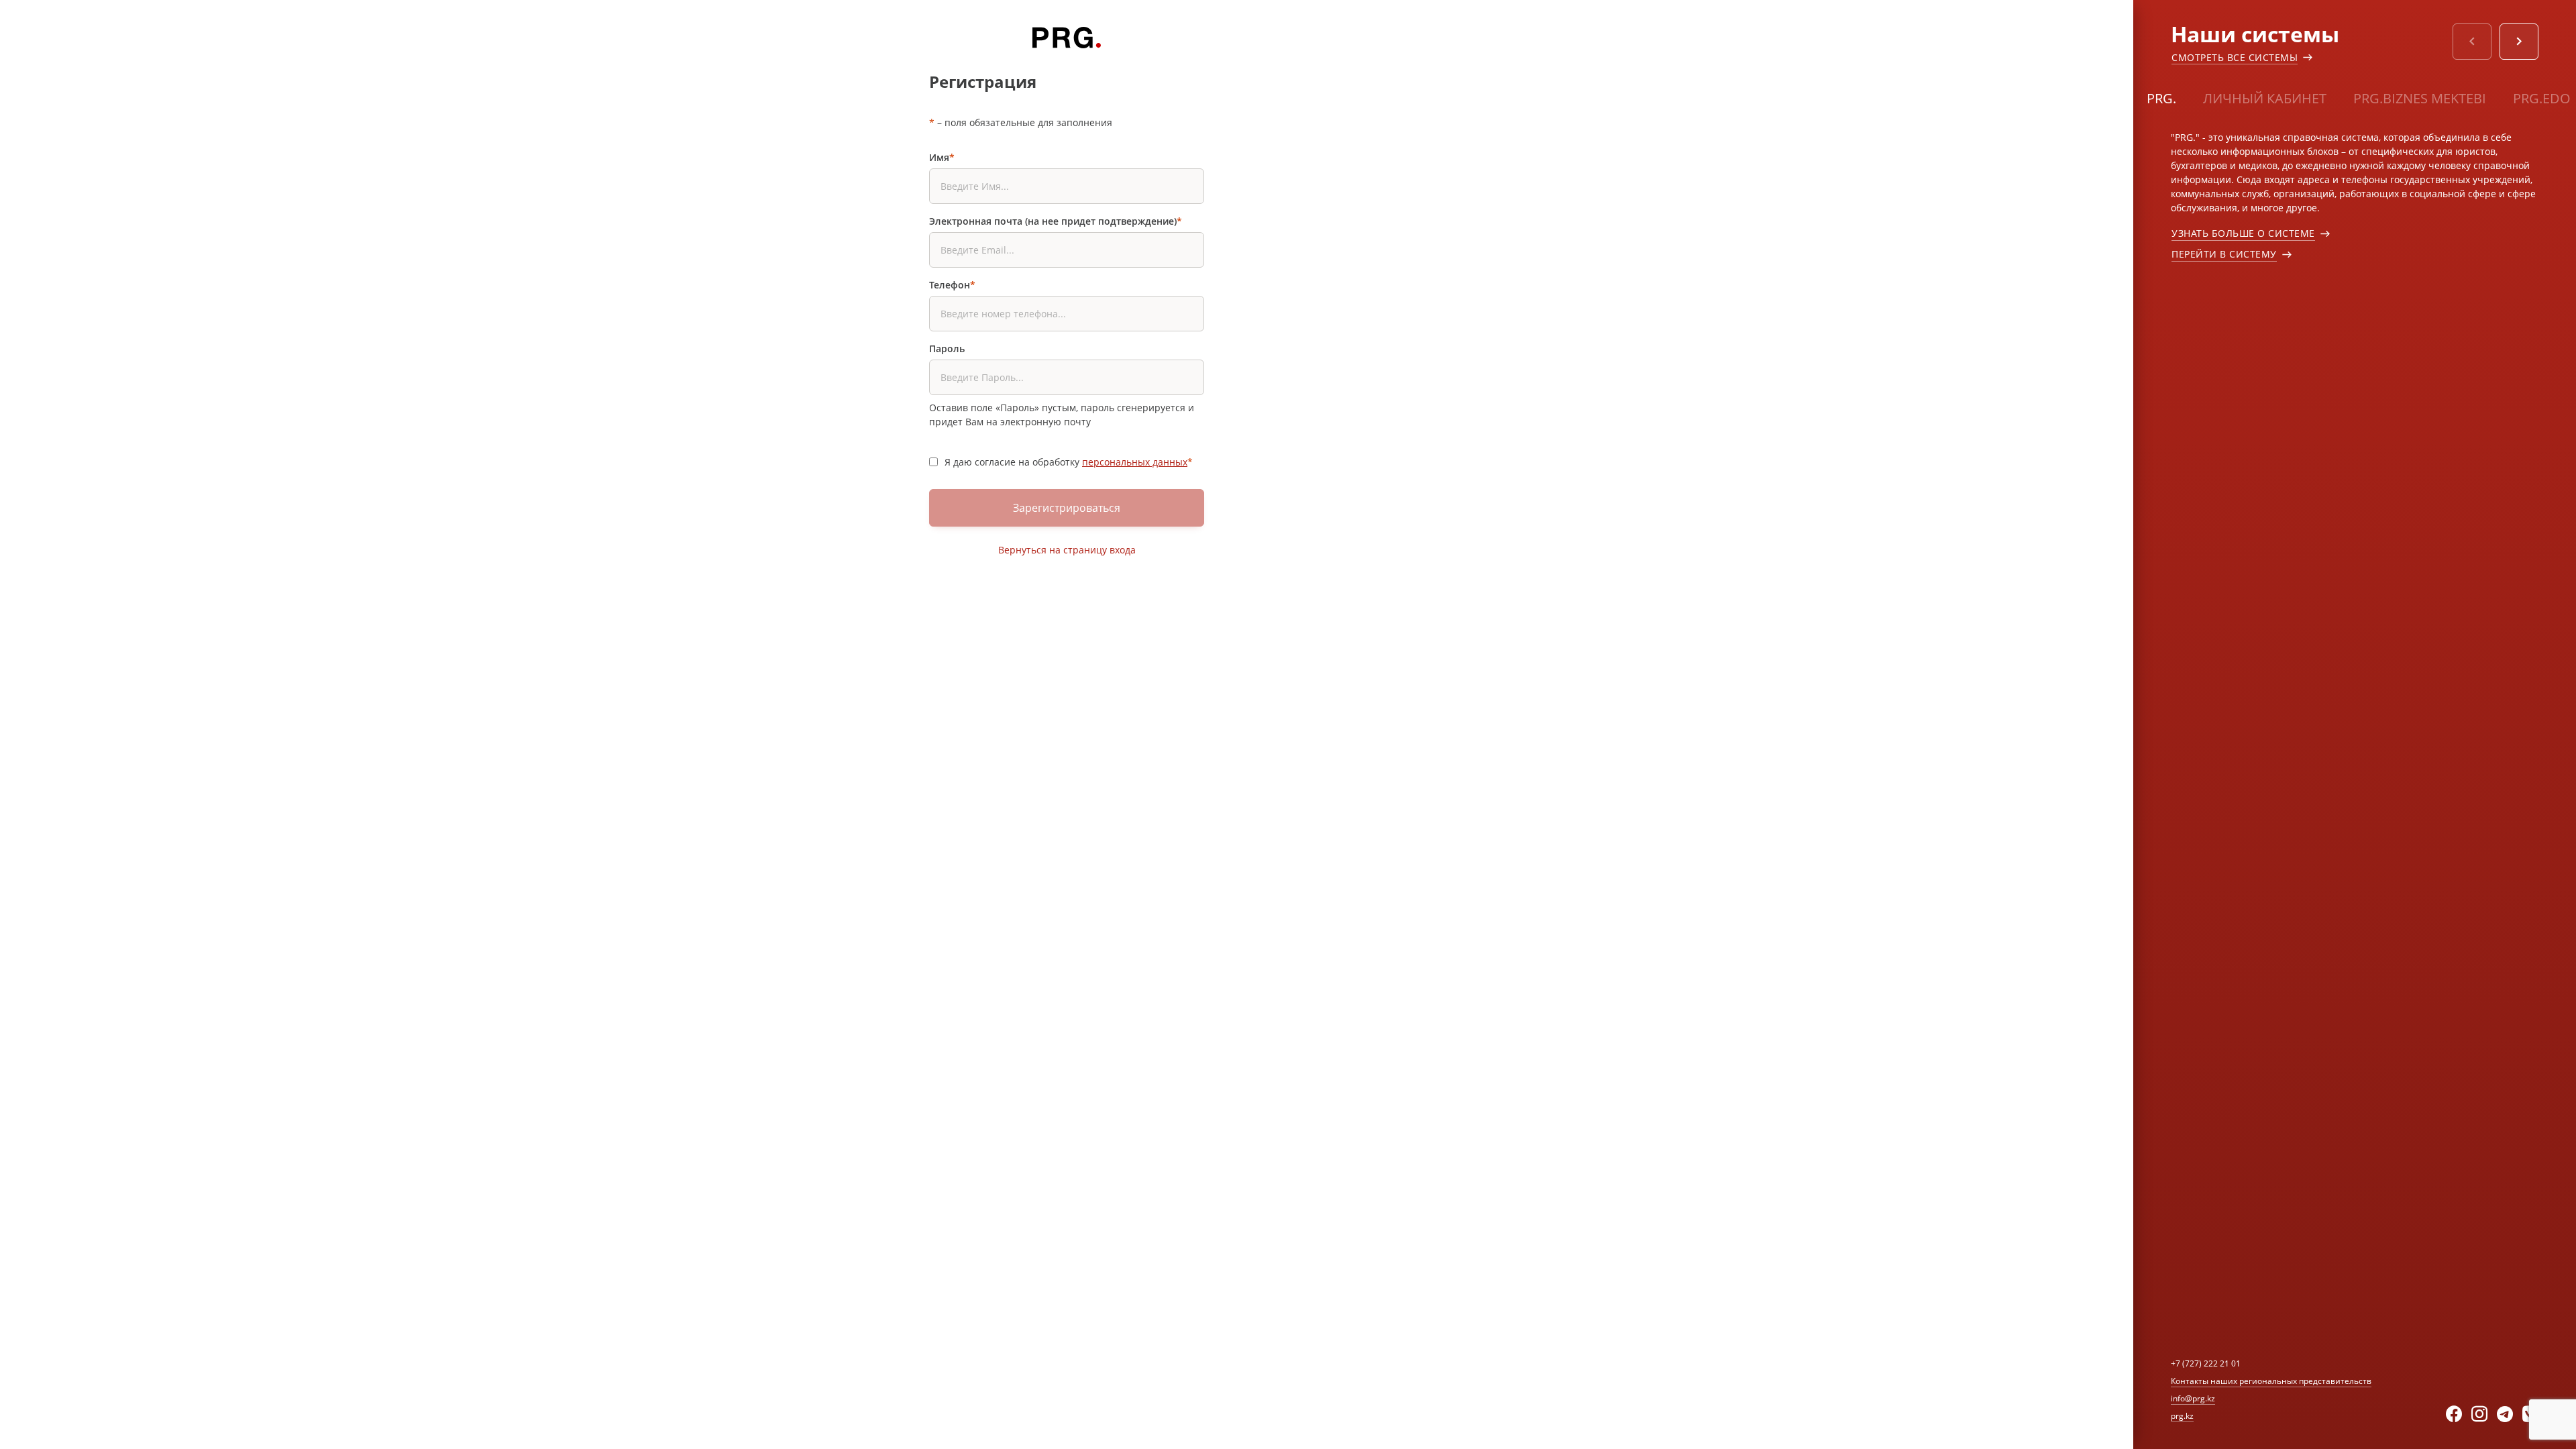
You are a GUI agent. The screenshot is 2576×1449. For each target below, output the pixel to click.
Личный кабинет (2265, 98)
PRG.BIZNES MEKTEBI (2420, 98)
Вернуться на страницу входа (1067, 550)
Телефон (952, 285)
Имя (942, 157)
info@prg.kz (2193, 1398)
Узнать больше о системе (2243, 233)
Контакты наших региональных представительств (2271, 1381)
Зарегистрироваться (1067, 508)
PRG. (2161, 98)
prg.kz (2182, 1416)
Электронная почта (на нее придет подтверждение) (1056, 221)
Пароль (947, 348)
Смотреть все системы (2235, 57)
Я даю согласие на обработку (1069, 462)
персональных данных (1135, 462)
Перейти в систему (2224, 254)
